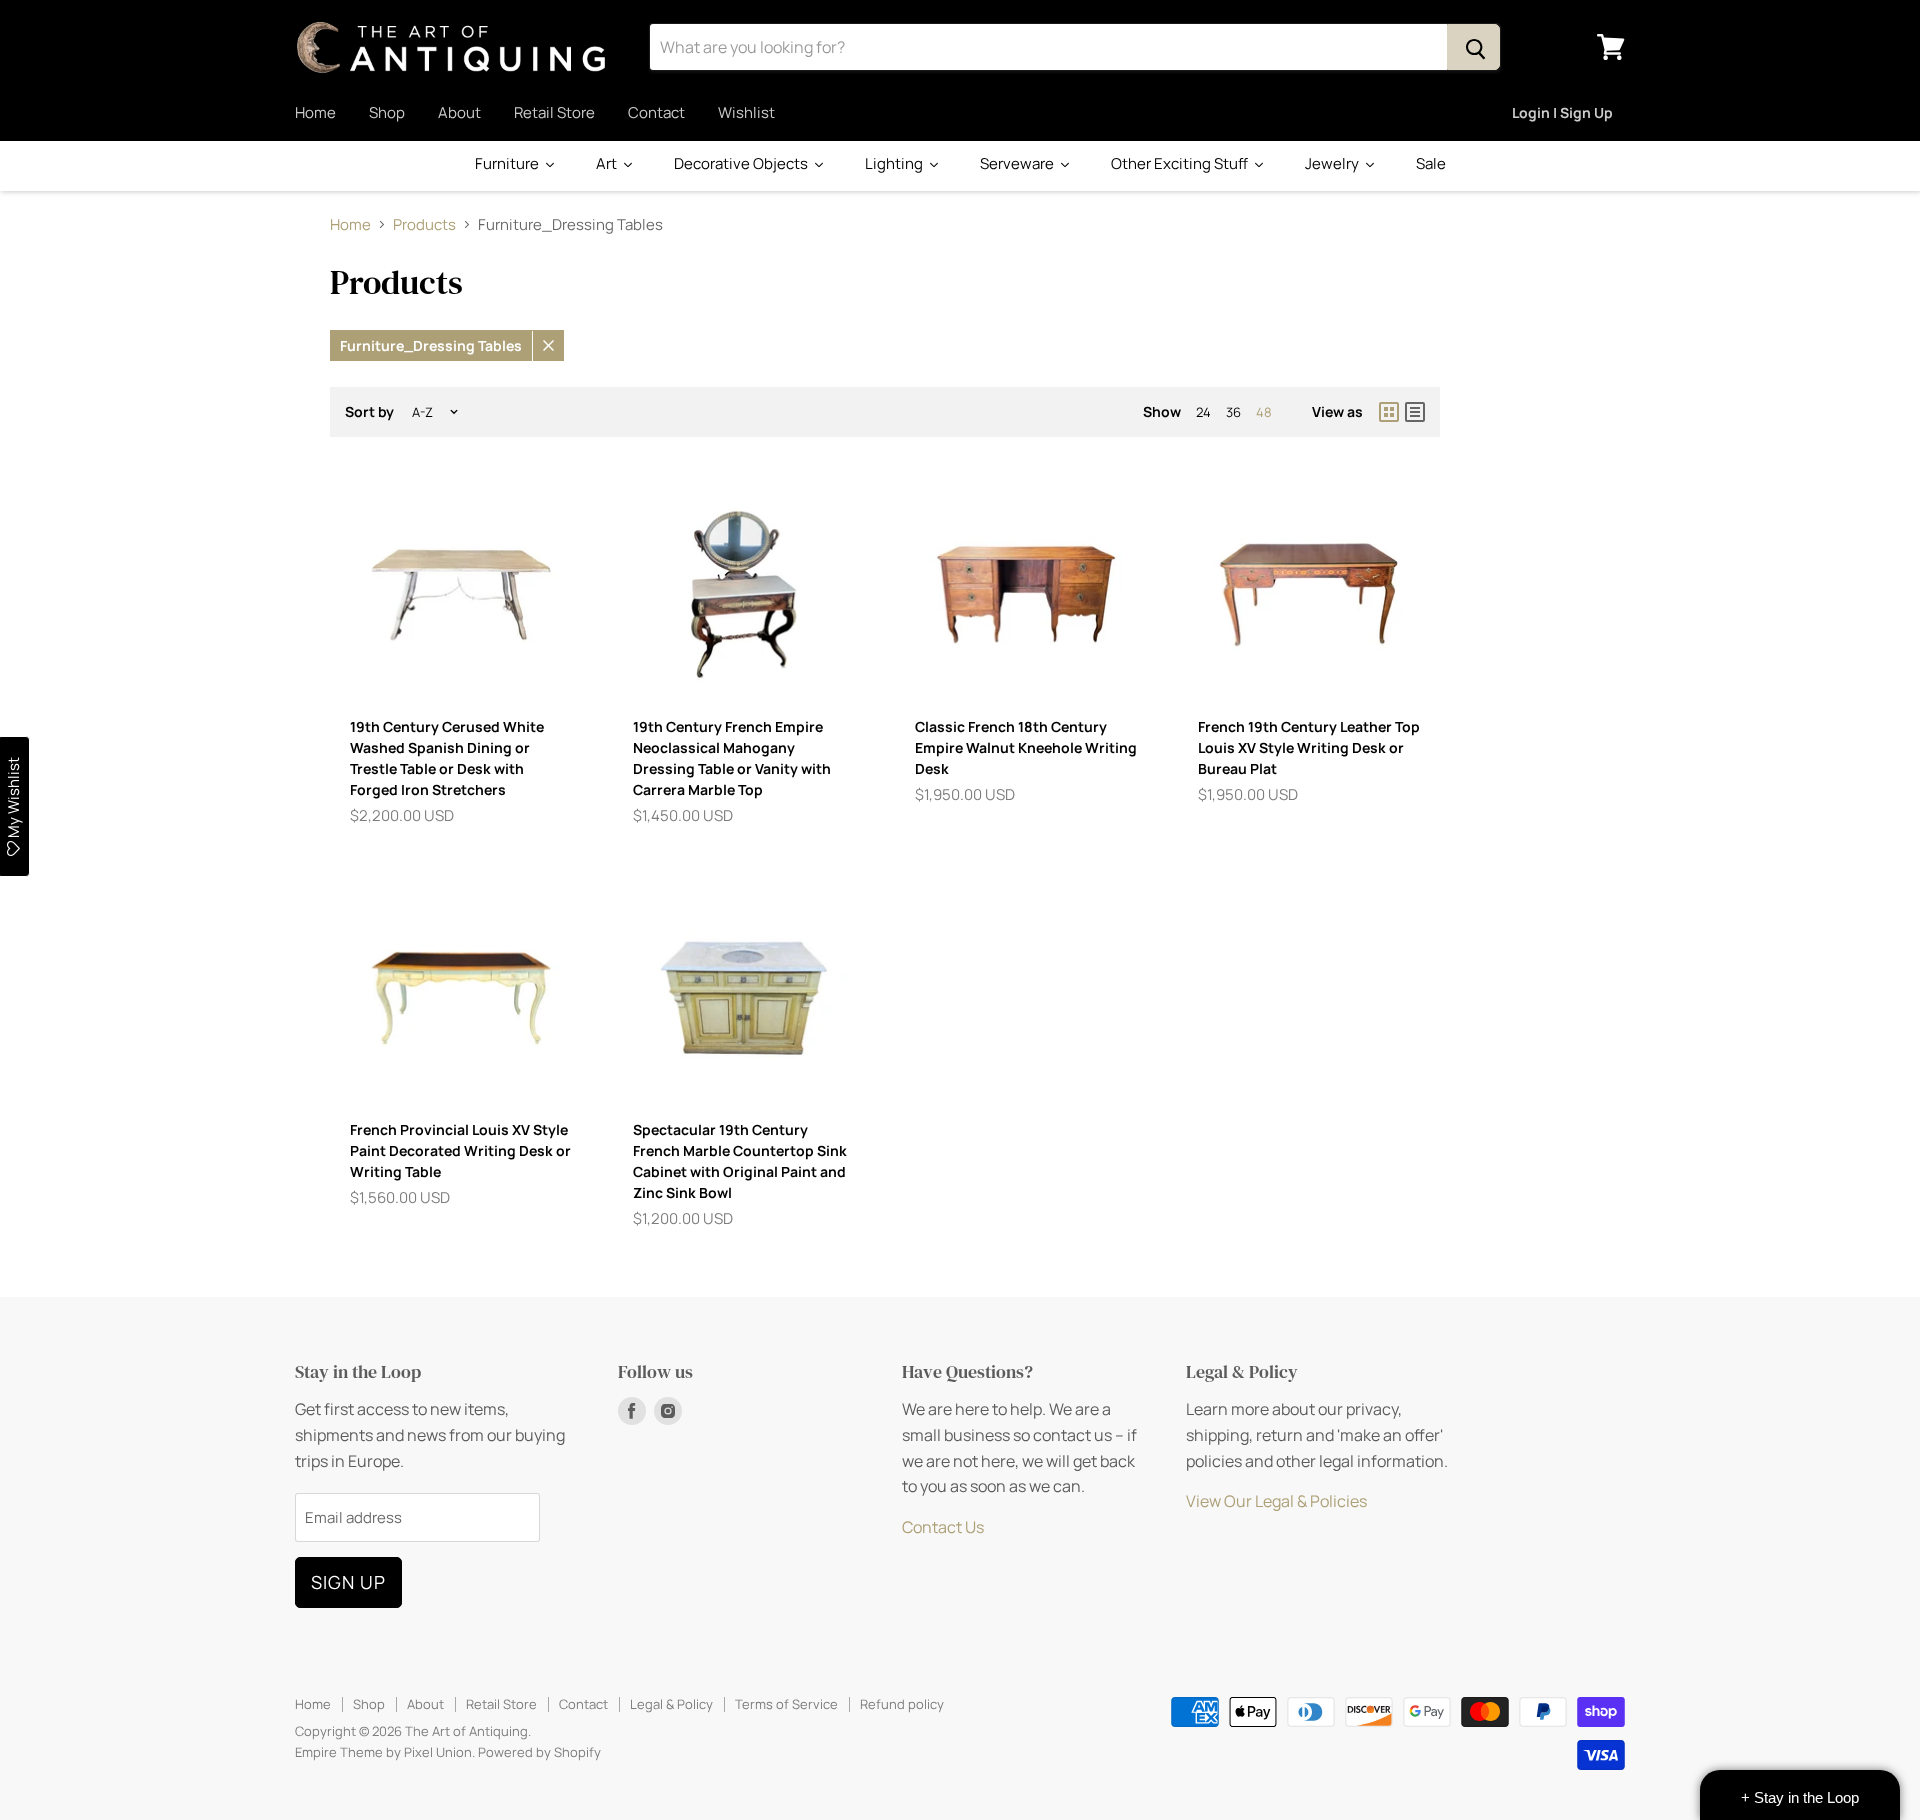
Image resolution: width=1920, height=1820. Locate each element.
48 (1264, 412)
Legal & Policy (671, 1704)
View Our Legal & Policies (1276, 1501)
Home (315, 112)
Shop (387, 112)
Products (424, 224)
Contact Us (943, 1527)
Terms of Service (786, 1704)
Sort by (369, 412)
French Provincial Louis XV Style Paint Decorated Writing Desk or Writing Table (460, 1150)
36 (1233, 412)
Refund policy (902, 1704)
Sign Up (348, 1582)
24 (1203, 412)
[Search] (1473, 47)
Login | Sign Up (1562, 112)
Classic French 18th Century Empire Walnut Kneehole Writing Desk (1026, 747)
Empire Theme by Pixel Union (383, 1752)
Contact (656, 112)
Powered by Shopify (539, 1752)
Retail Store (554, 112)
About (459, 112)
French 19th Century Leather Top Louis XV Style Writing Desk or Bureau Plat (1309, 747)
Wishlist (746, 112)
